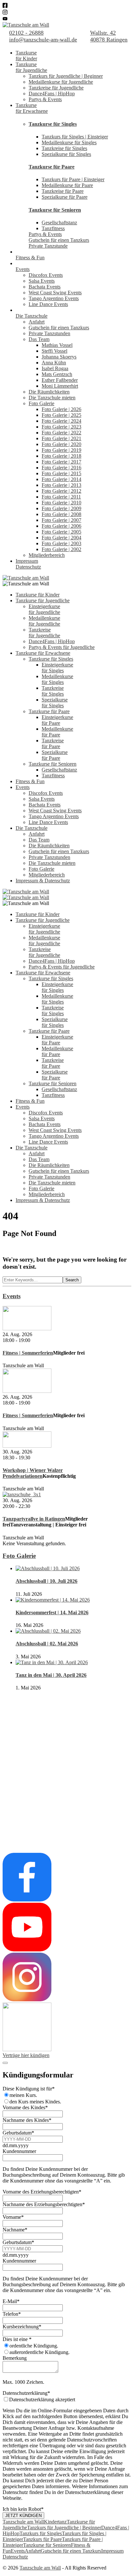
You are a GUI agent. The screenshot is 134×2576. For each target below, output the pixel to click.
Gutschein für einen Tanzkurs (59, 240)
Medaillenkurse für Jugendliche (61, 82)
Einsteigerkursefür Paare (57, 720)
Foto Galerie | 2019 (61, 450)
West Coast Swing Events (55, 293)
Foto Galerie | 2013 (61, 485)
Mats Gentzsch (57, 374)
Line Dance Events (48, 304)
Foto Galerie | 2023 (61, 427)
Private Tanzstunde (48, 246)
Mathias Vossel (57, 345)
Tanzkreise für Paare (63, 191)
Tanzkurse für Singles (53, 124)
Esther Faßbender (60, 380)
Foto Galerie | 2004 (61, 538)
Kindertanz (55, 2522)
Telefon (12, 2314)
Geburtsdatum (18, 2133)
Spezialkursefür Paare (55, 755)
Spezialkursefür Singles (55, 703)
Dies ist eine (17, 2339)
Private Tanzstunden (49, 333)
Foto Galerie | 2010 (61, 503)
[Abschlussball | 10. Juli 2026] (48, 1568)
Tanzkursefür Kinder (26, 56)
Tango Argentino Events (54, 298)
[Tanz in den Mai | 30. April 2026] (52, 1662)
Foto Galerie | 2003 (61, 543)
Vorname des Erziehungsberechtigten (42, 2192)
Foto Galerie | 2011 (61, 497)
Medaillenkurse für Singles (69, 142)
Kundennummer (19, 2151)
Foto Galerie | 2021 (61, 438)
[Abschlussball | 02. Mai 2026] (48, 1631)
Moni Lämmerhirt (60, 386)
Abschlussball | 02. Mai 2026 (47, 1644)
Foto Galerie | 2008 (61, 514)
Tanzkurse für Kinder (38, 595)
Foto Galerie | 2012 (61, 491)
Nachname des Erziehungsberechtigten (44, 2204)
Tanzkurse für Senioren (55, 210)
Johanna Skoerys (59, 357)
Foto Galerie (41, 403)
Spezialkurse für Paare (65, 197)
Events (23, 269)
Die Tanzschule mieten (52, 398)
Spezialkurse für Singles (66, 154)
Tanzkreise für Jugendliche (56, 88)
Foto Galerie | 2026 (61, 409)
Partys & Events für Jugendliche (62, 647)
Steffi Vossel (54, 351)
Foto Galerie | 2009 (61, 508)
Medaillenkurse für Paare (67, 185)
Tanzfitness (53, 228)
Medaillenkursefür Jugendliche (44, 621)
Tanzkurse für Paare (52, 167)
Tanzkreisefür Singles (53, 691)
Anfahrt (37, 322)
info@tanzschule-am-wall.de (43, 40)
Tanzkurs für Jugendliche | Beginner (66, 76)
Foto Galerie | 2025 (61, 415)
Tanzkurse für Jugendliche (43, 600)
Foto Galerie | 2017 (61, 462)
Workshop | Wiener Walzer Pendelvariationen (33, 1473)
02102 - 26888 (26, 33)
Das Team (39, 339)
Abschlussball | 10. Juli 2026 (47, 1581)
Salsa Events (42, 281)
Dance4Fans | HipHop (52, 94)
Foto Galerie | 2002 (61, 549)
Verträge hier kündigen (26, 2055)
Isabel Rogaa (55, 368)
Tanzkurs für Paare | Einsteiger (73, 179)
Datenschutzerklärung (26, 2393)
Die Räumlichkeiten (49, 392)
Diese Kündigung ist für (29, 2089)
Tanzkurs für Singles (41, 2533)
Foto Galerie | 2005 (61, 532)
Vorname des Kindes (25, 2107)
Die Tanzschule (32, 316)
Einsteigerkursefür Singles (57, 668)
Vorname (13, 2217)
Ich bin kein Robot (23, 2509)
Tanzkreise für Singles (64, 148)
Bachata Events (45, 287)
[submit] (5, 2063)
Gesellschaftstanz (59, 223)
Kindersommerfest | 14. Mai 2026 (52, 1612)
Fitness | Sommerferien (28, 1353)
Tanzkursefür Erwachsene (32, 108)
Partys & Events (45, 99)
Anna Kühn (54, 363)
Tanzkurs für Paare (42, 2539)
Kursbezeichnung (22, 2327)
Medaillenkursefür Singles (57, 679)
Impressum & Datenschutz (43, 881)
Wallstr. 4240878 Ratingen (109, 36)
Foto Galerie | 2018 (61, 456)
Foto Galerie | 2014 (61, 479)
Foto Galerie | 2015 (61, 473)
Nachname (15, 2230)
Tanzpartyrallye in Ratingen (34, 1519)
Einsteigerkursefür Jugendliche (44, 609)
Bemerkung (15, 2358)
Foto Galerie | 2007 (61, 520)
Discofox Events (46, 275)
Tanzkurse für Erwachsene (43, 653)
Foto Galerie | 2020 (61, 444)
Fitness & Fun (30, 258)
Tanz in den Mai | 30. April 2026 (51, 1675)
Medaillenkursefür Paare (57, 732)
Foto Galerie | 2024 (61, 421)
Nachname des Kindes (27, 2120)
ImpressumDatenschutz (28, 564)
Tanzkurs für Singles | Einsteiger (75, 137)
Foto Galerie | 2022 (61, 433)
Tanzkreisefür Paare (53, 743)
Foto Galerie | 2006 (61, 526)
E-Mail (11, 2301)
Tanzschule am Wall (23, 2522)
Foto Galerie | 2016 (61, 468)
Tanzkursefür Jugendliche (31, 67)
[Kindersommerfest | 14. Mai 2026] (53, 1600)
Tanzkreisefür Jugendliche (44, 633)
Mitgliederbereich (47, 555)
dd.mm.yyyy (16, 2145)
